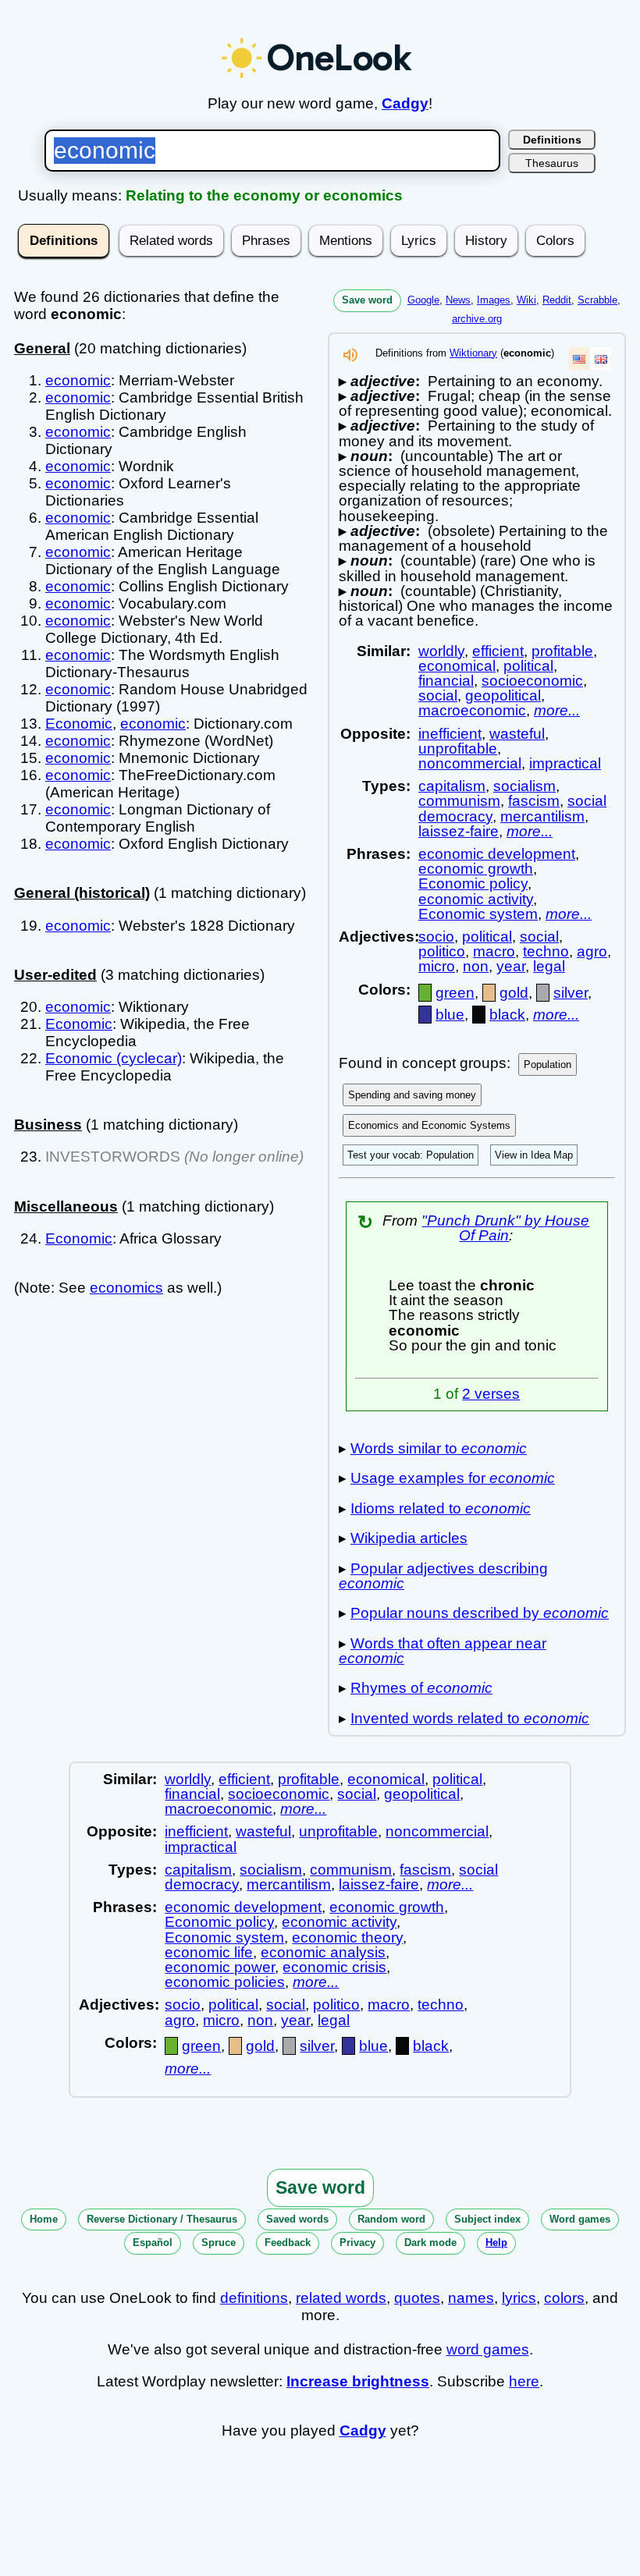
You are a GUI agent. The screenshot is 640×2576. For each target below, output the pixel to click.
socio (436, 937)
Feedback (288, 2242)
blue (450, 1015)
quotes (417, 2298)
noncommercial (470, 763)
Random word (391, 2219)
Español (153, 2242)
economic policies (225, 1982)
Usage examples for (453, 1478)
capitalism (452, 786)
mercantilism (542, 816)
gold (514, 993)
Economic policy (473, 884)
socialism (524, 786)
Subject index (487, 2219)
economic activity (476, 899)
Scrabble (597, 300)
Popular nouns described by (480, 1613)
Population (548, 1064)
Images (494, 300)
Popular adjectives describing (443, 1576)
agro (592, 951)
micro (437, 966)
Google (423, 300)
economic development (497, 854)
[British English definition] (601, 358)
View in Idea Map (534, 1155)
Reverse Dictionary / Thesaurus (162, 2219)
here (524, 2381)
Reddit (557, 300)
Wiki (526, 300)
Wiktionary (473, 353)
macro (494, 951)
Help (496, 2242)
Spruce (219, 2242)
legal (549, 966)
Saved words (297, 2219)
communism (459, 801)
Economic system (478, 914)
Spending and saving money (412, 1095)
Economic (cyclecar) (114, 1058)
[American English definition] (579, 358)
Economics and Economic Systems (429, 1125)
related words (341, 2298)
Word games (580, 2219)
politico (442, 951)
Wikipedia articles (409, 1538)
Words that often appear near (443, 1651)
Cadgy (405, 103)
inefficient (450, 734)
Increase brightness (358, 2381)
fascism (534, 801)
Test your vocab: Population (411, 1155)
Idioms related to (441, 1508)
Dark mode (430, 2242)
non (476, 966)
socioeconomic (532, 681)
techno (546, 951)
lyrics (519, 2298)
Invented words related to (470, 1718)
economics (126, 1288)
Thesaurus (552, 163)
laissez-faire (459, 831)
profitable (562, 651)
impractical (565, 763)
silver (571, 993)
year (511, 966)
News (458, 300)
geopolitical (503, 695)
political (528, 666)
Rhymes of (421, 1688)
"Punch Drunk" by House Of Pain (505, 1228)
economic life (209, 1952)
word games (488, 2349)
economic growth (476, 869)
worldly (441, 651)
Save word (367, 300)
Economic (79, 724)
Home (44, 2219)
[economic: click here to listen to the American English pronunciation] (350, 359)
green (455, 993)
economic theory (347, 1937)
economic (78, 380)
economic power (220, 1967)
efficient (498, 651)
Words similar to (439, 1448)
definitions (254, 2298)
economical (457, 666)
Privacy (357, 2242)
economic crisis (334, 1967)
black (507, 1015)
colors (564, 2298)
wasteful (517, 734)
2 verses (491, 1394)
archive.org (477, 319)
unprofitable (458, 749)
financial (446, 681)
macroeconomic (472, 710)
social (438, 695)
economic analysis (323, 1952)
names (471, 2298)
